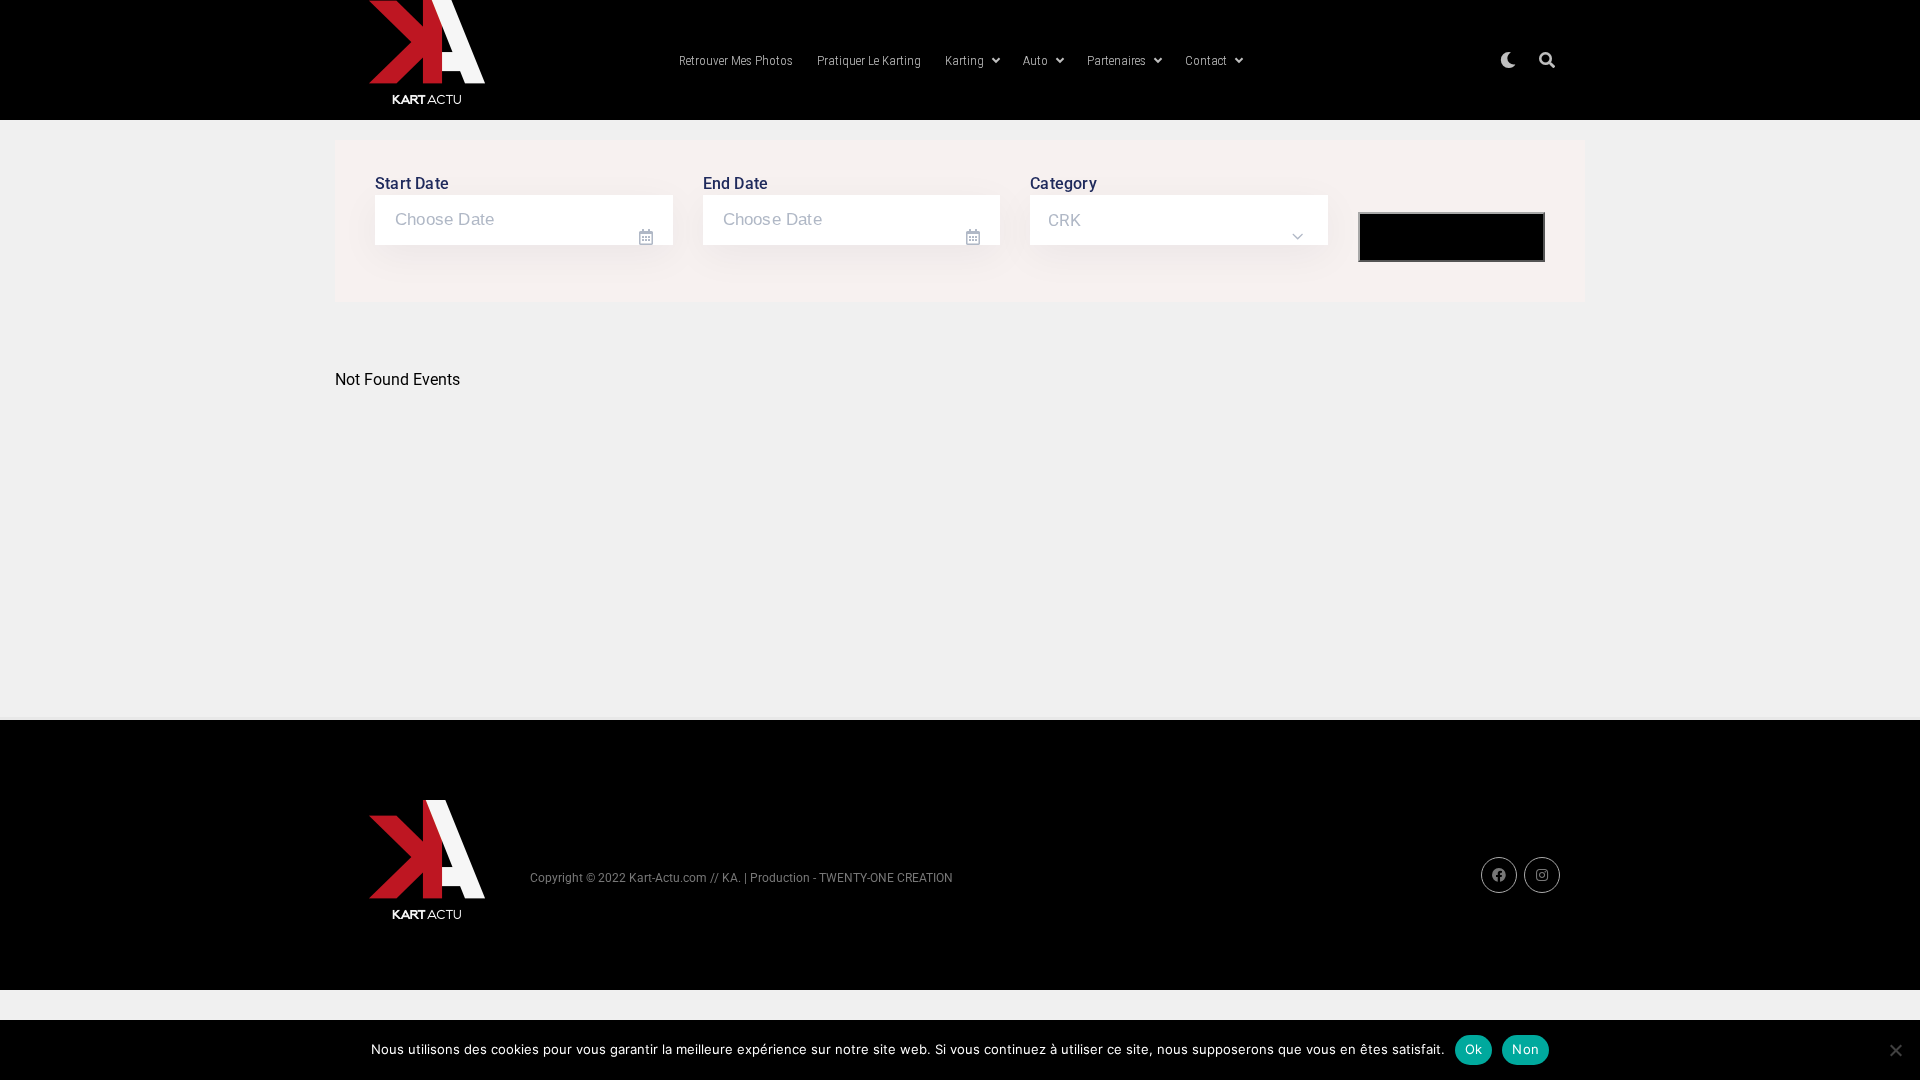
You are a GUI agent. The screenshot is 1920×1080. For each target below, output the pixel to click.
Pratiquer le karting (869, 60)
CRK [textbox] (1064, 220)
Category (1063, 183)
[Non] (1895, 1050)
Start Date (412, 183)
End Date (736, 183)
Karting (964, 60)
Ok (1474, 1049)
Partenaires (1116, 60)
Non (1525, 1049)
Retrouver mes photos (736, 60)
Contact (1206, 60)
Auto (1035, 60)
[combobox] (1179, 220)
